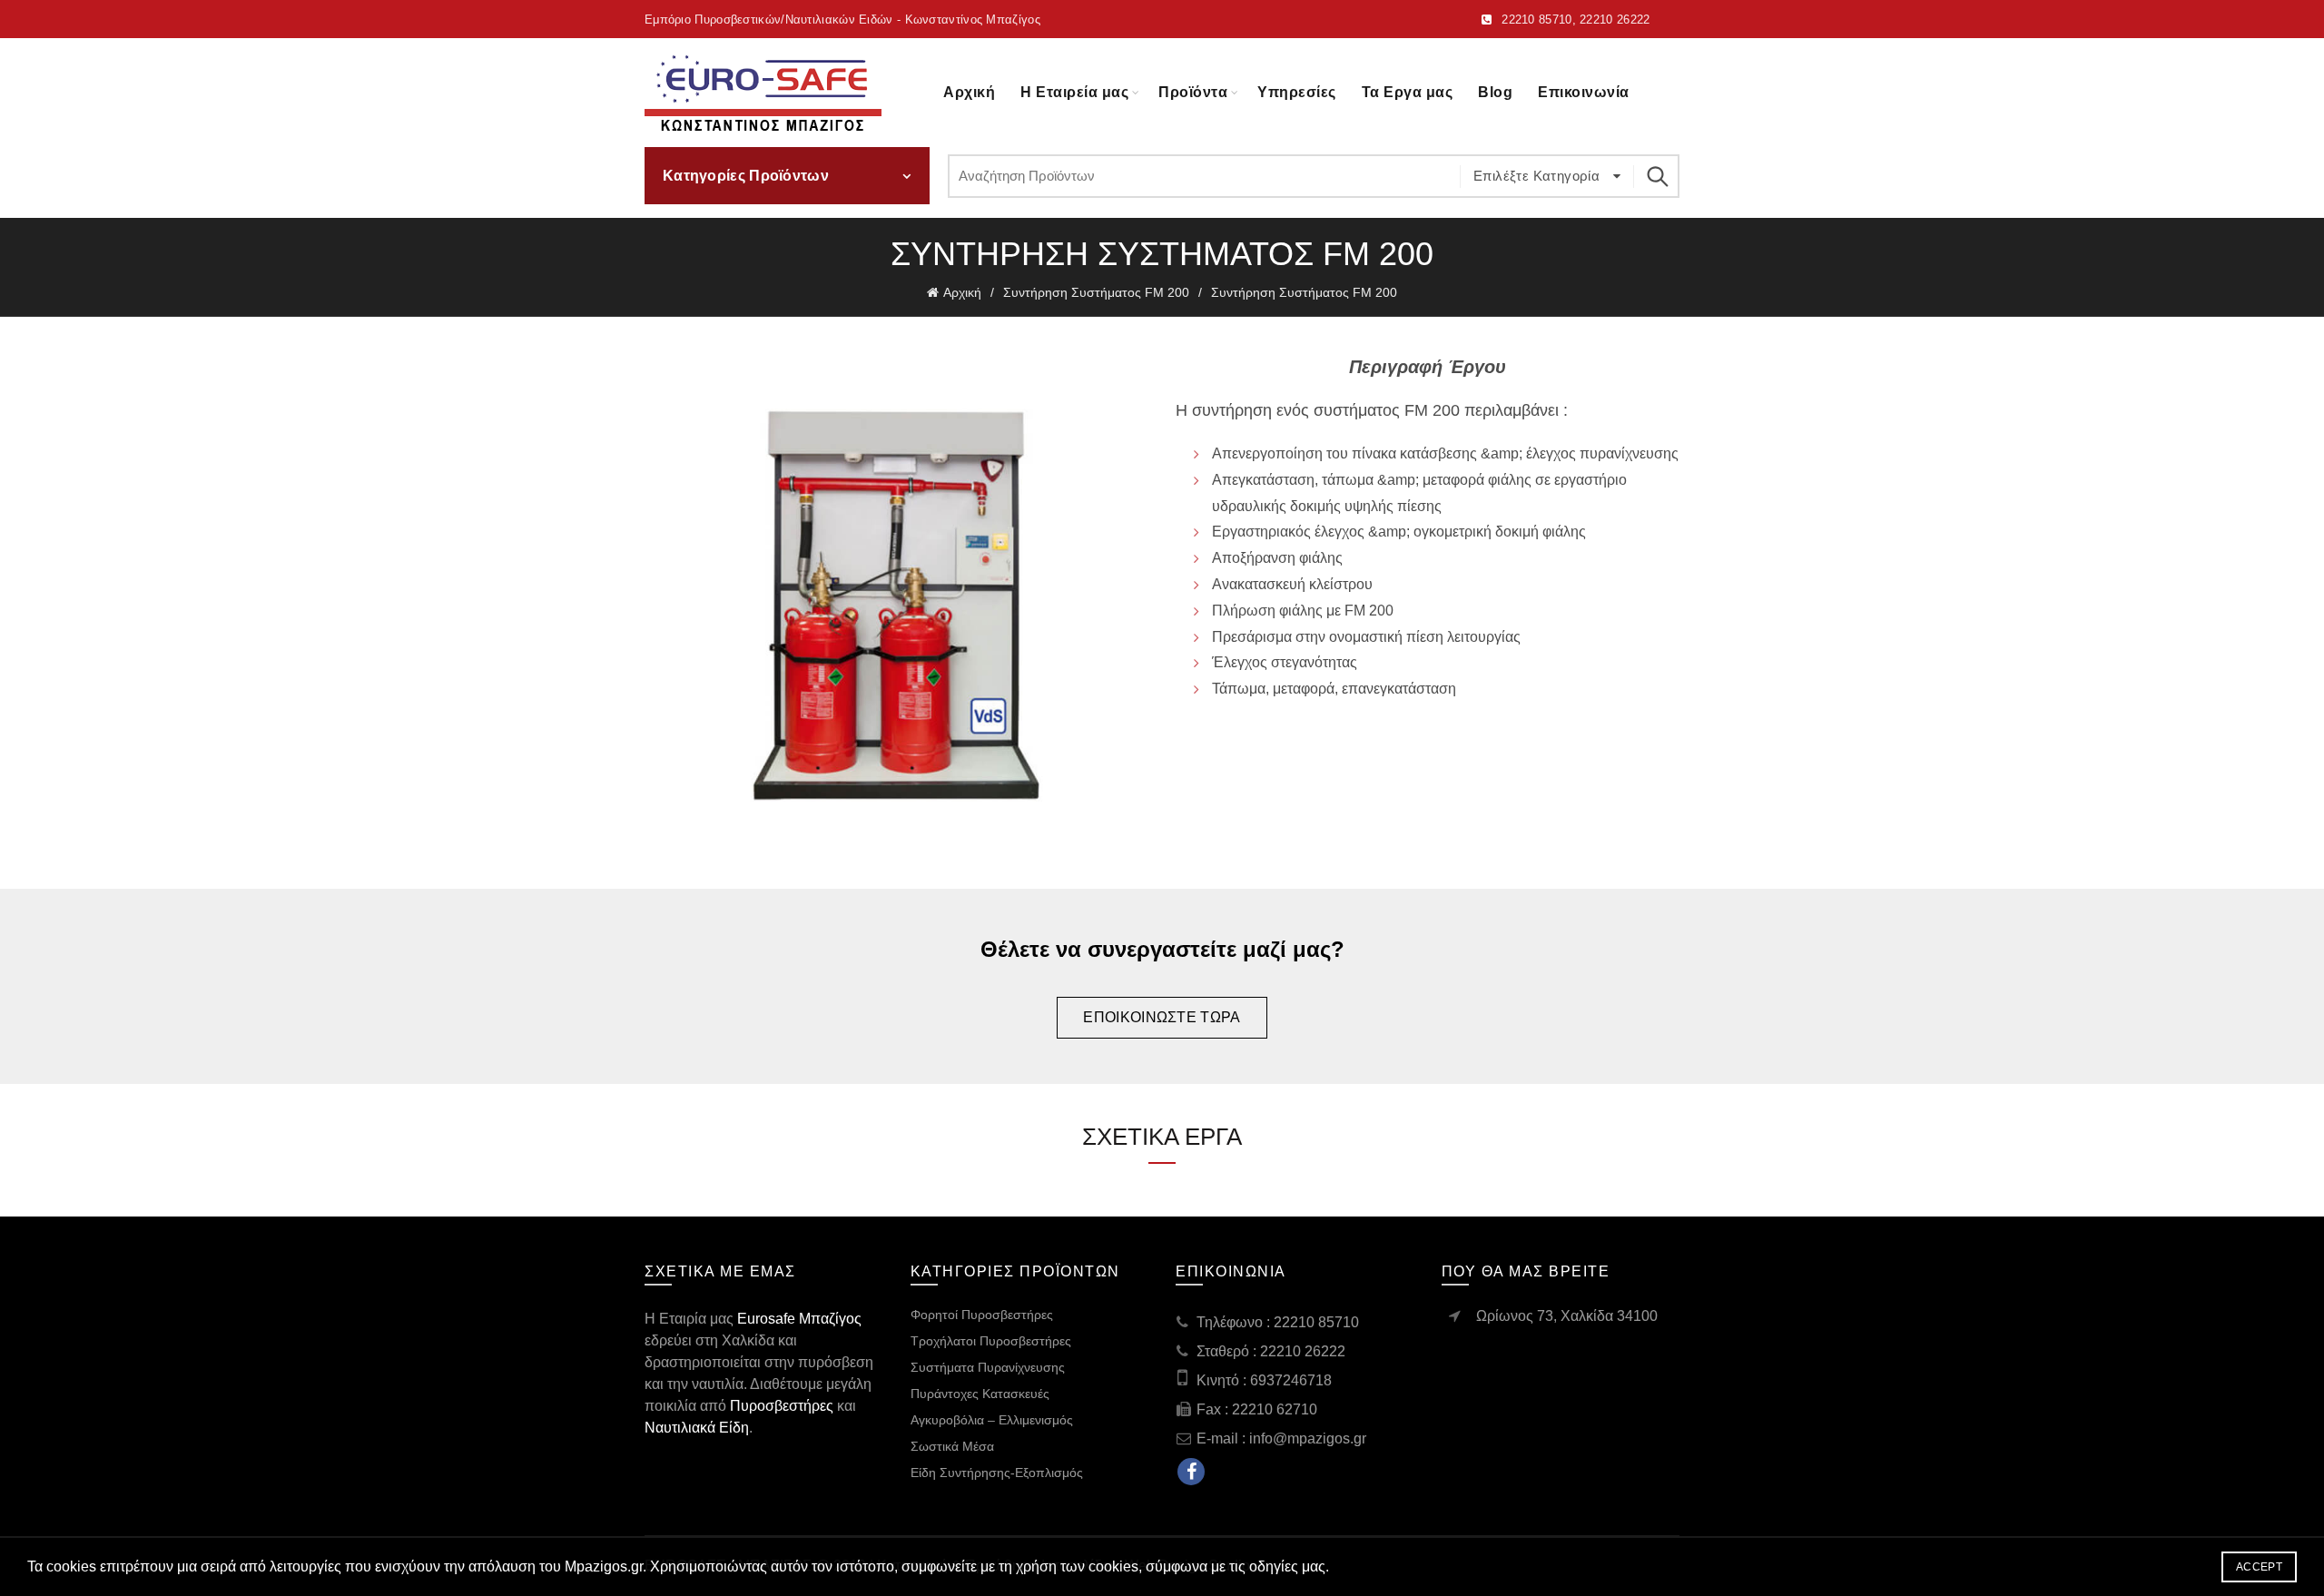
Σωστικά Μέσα (952, 1446)
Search (1657, 176)
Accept (2259, 1567)
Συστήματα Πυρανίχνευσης (988, 1367)
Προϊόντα (1193, 92)
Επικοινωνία (1584, 92)
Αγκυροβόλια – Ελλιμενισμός (992, 1420)
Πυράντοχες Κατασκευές (980, 1394)
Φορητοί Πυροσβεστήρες (982, 1315)
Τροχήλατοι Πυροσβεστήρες (991, 1341)
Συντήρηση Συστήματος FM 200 (1096, 292)
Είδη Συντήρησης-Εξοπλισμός (997, 1473)
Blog (1495, 92)
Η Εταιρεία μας (1074, 92)
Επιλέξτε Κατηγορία (1539, 176)
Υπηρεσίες (1297, 92)
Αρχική (969, 92)
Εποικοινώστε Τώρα (1162, 1017)
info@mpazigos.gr (1308, 1438)
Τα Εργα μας (1408, 92)
